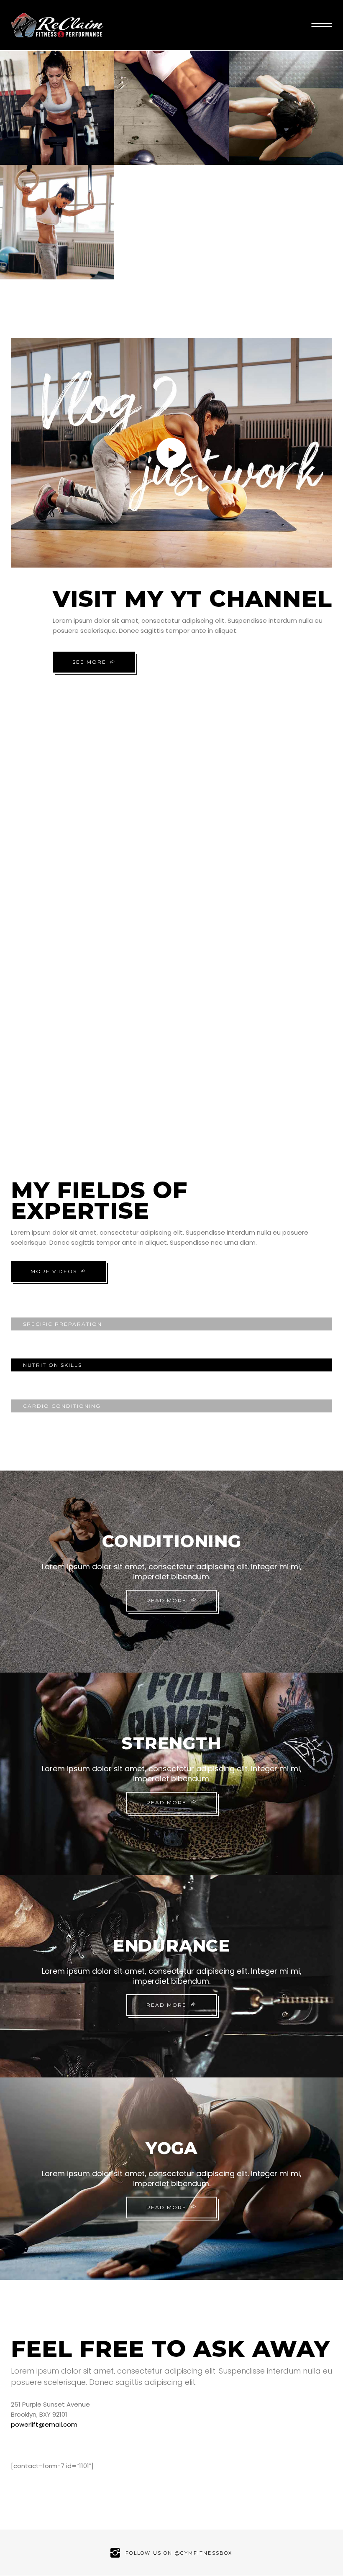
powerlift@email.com (44, 2424)
